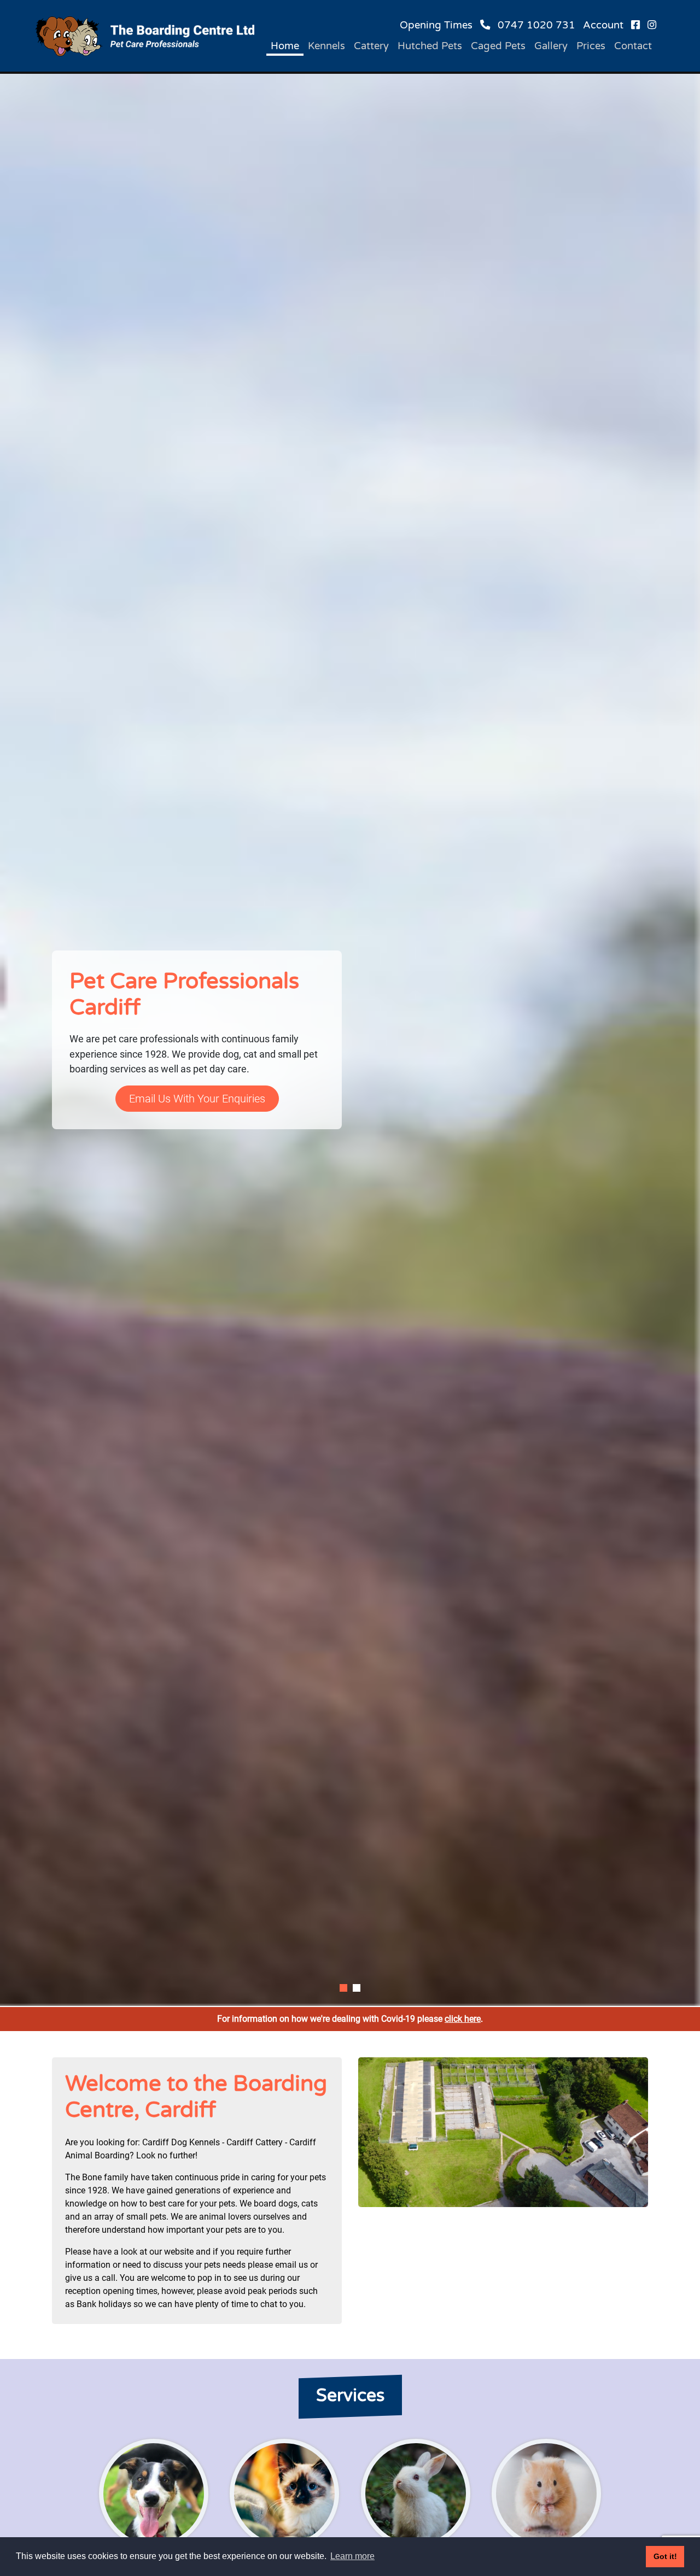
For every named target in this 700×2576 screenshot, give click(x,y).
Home (285, 46)
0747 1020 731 (536, 25)
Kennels (326, 46)
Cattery (371, 46)
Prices (591, 46)
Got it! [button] (665, 2556)
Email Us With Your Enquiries (197, 1099)
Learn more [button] (352, 2556)
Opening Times (436, 25)
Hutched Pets (430, 46)
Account (603, 25)
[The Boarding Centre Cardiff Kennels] (145, 36)
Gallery (551, 46)
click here (463, 2019)
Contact (633, 46)
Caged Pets (498, 46)
